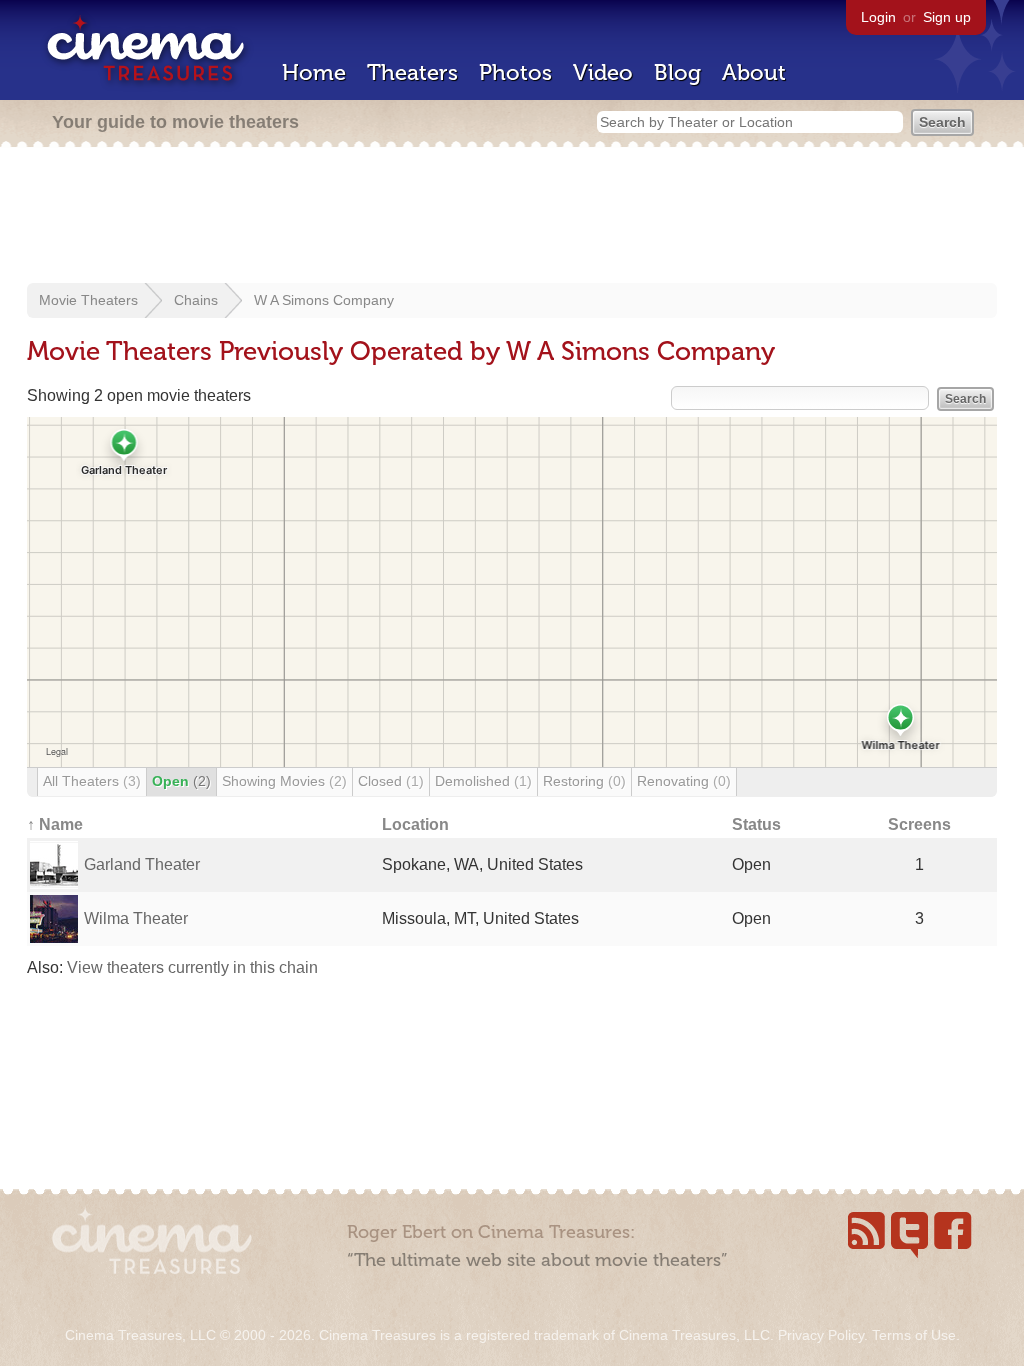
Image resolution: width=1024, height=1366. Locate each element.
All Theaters (92, 781)
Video (603, 72)
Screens (919, 824)
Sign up (947, 17)
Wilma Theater (136, 918)
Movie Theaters (88, 300)
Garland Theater (142, 864)
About (754, 72)
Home (314, 72)
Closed (391, 781)
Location (415, 824)
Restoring (584, 781)
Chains (196, 300)
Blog (677, 72)
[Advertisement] (512, 217)
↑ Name (55, 824)
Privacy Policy (821, 1335)
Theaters (412, 72)
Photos (515, 72)
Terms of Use (914, 1335)
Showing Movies (284, 781)
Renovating (684, 781)
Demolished (483, 781)
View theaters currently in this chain (192, 967)
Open (181, 781)
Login (878, 17)
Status (756, 824)
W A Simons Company (324, 300)
